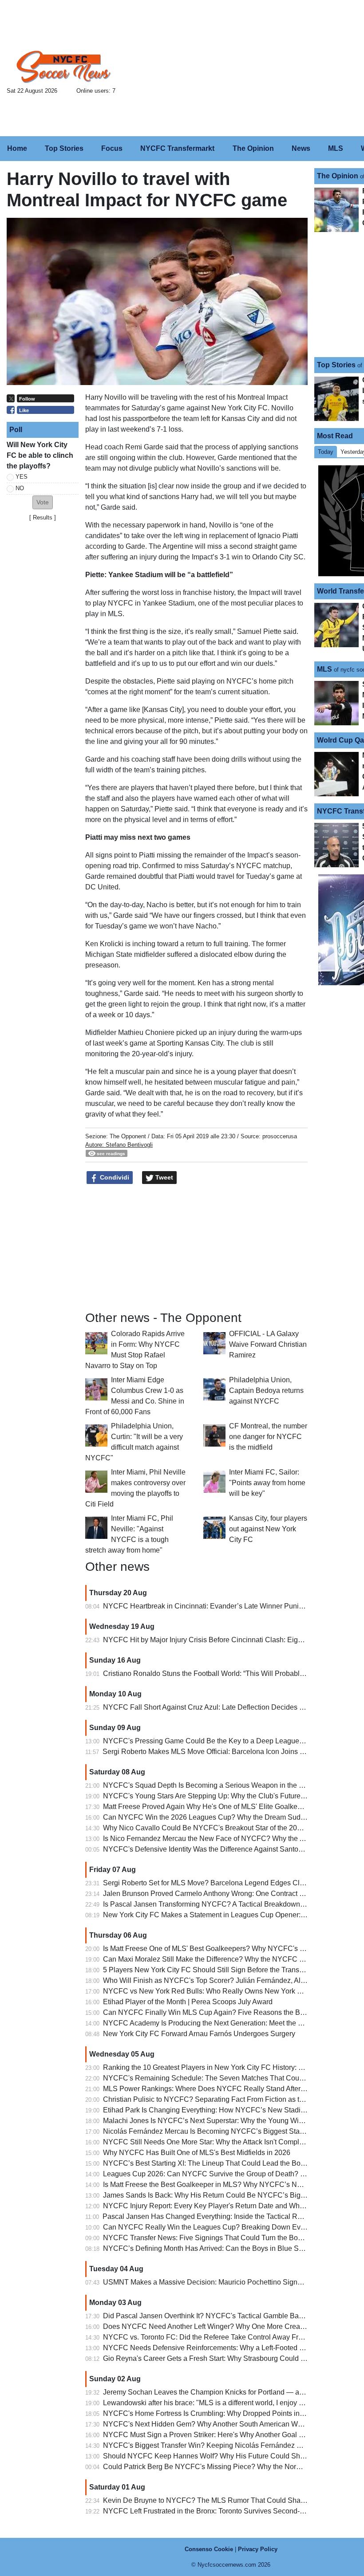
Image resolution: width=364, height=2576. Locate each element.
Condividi (114, 1177)
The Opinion (338, 176)
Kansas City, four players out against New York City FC (268, 1529)
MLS (324, 669)
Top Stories (336, 365)
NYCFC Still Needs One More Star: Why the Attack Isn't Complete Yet (212, 2142)
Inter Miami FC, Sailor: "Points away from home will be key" (267, 1483)
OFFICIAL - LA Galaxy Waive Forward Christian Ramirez (268, 1344)
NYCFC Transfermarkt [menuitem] (177, 148)
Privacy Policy (258, 2549)
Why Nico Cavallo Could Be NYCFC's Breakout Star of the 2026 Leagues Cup (226, 1828)
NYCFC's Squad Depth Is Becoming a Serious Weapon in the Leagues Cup (222, 1785)
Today (326, 452)
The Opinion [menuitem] (253, 148)
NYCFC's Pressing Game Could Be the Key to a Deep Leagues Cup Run (218, 1741)
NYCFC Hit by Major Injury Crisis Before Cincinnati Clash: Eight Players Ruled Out (233, 1640)
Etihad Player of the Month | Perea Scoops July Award (188, 2002)
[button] (43, 502)
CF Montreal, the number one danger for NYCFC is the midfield (268, 1437)
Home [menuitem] (17, 148)
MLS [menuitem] (336, 148)
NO (20, 488)
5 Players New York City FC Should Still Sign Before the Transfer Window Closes (231, 1970)
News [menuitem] (301, 148)
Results (43, 517)
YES (22, 477)
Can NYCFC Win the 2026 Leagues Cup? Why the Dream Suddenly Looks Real (229, 1817)
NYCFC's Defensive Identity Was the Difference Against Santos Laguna (215, 1849)
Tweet (163, 1177)
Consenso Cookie (209, 2549)
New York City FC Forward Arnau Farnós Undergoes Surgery (199, 2034)
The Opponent (128, 1136)
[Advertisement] (248, 69)
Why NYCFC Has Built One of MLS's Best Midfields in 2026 (197, 2153)
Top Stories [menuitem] (64, 148)
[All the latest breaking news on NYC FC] (64, 67)
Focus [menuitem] (112, 148)
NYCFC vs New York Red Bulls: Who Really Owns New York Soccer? (213, 1991)
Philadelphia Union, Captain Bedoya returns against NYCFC (266, 1390)
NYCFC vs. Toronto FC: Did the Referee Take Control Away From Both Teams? (227, 2337)
